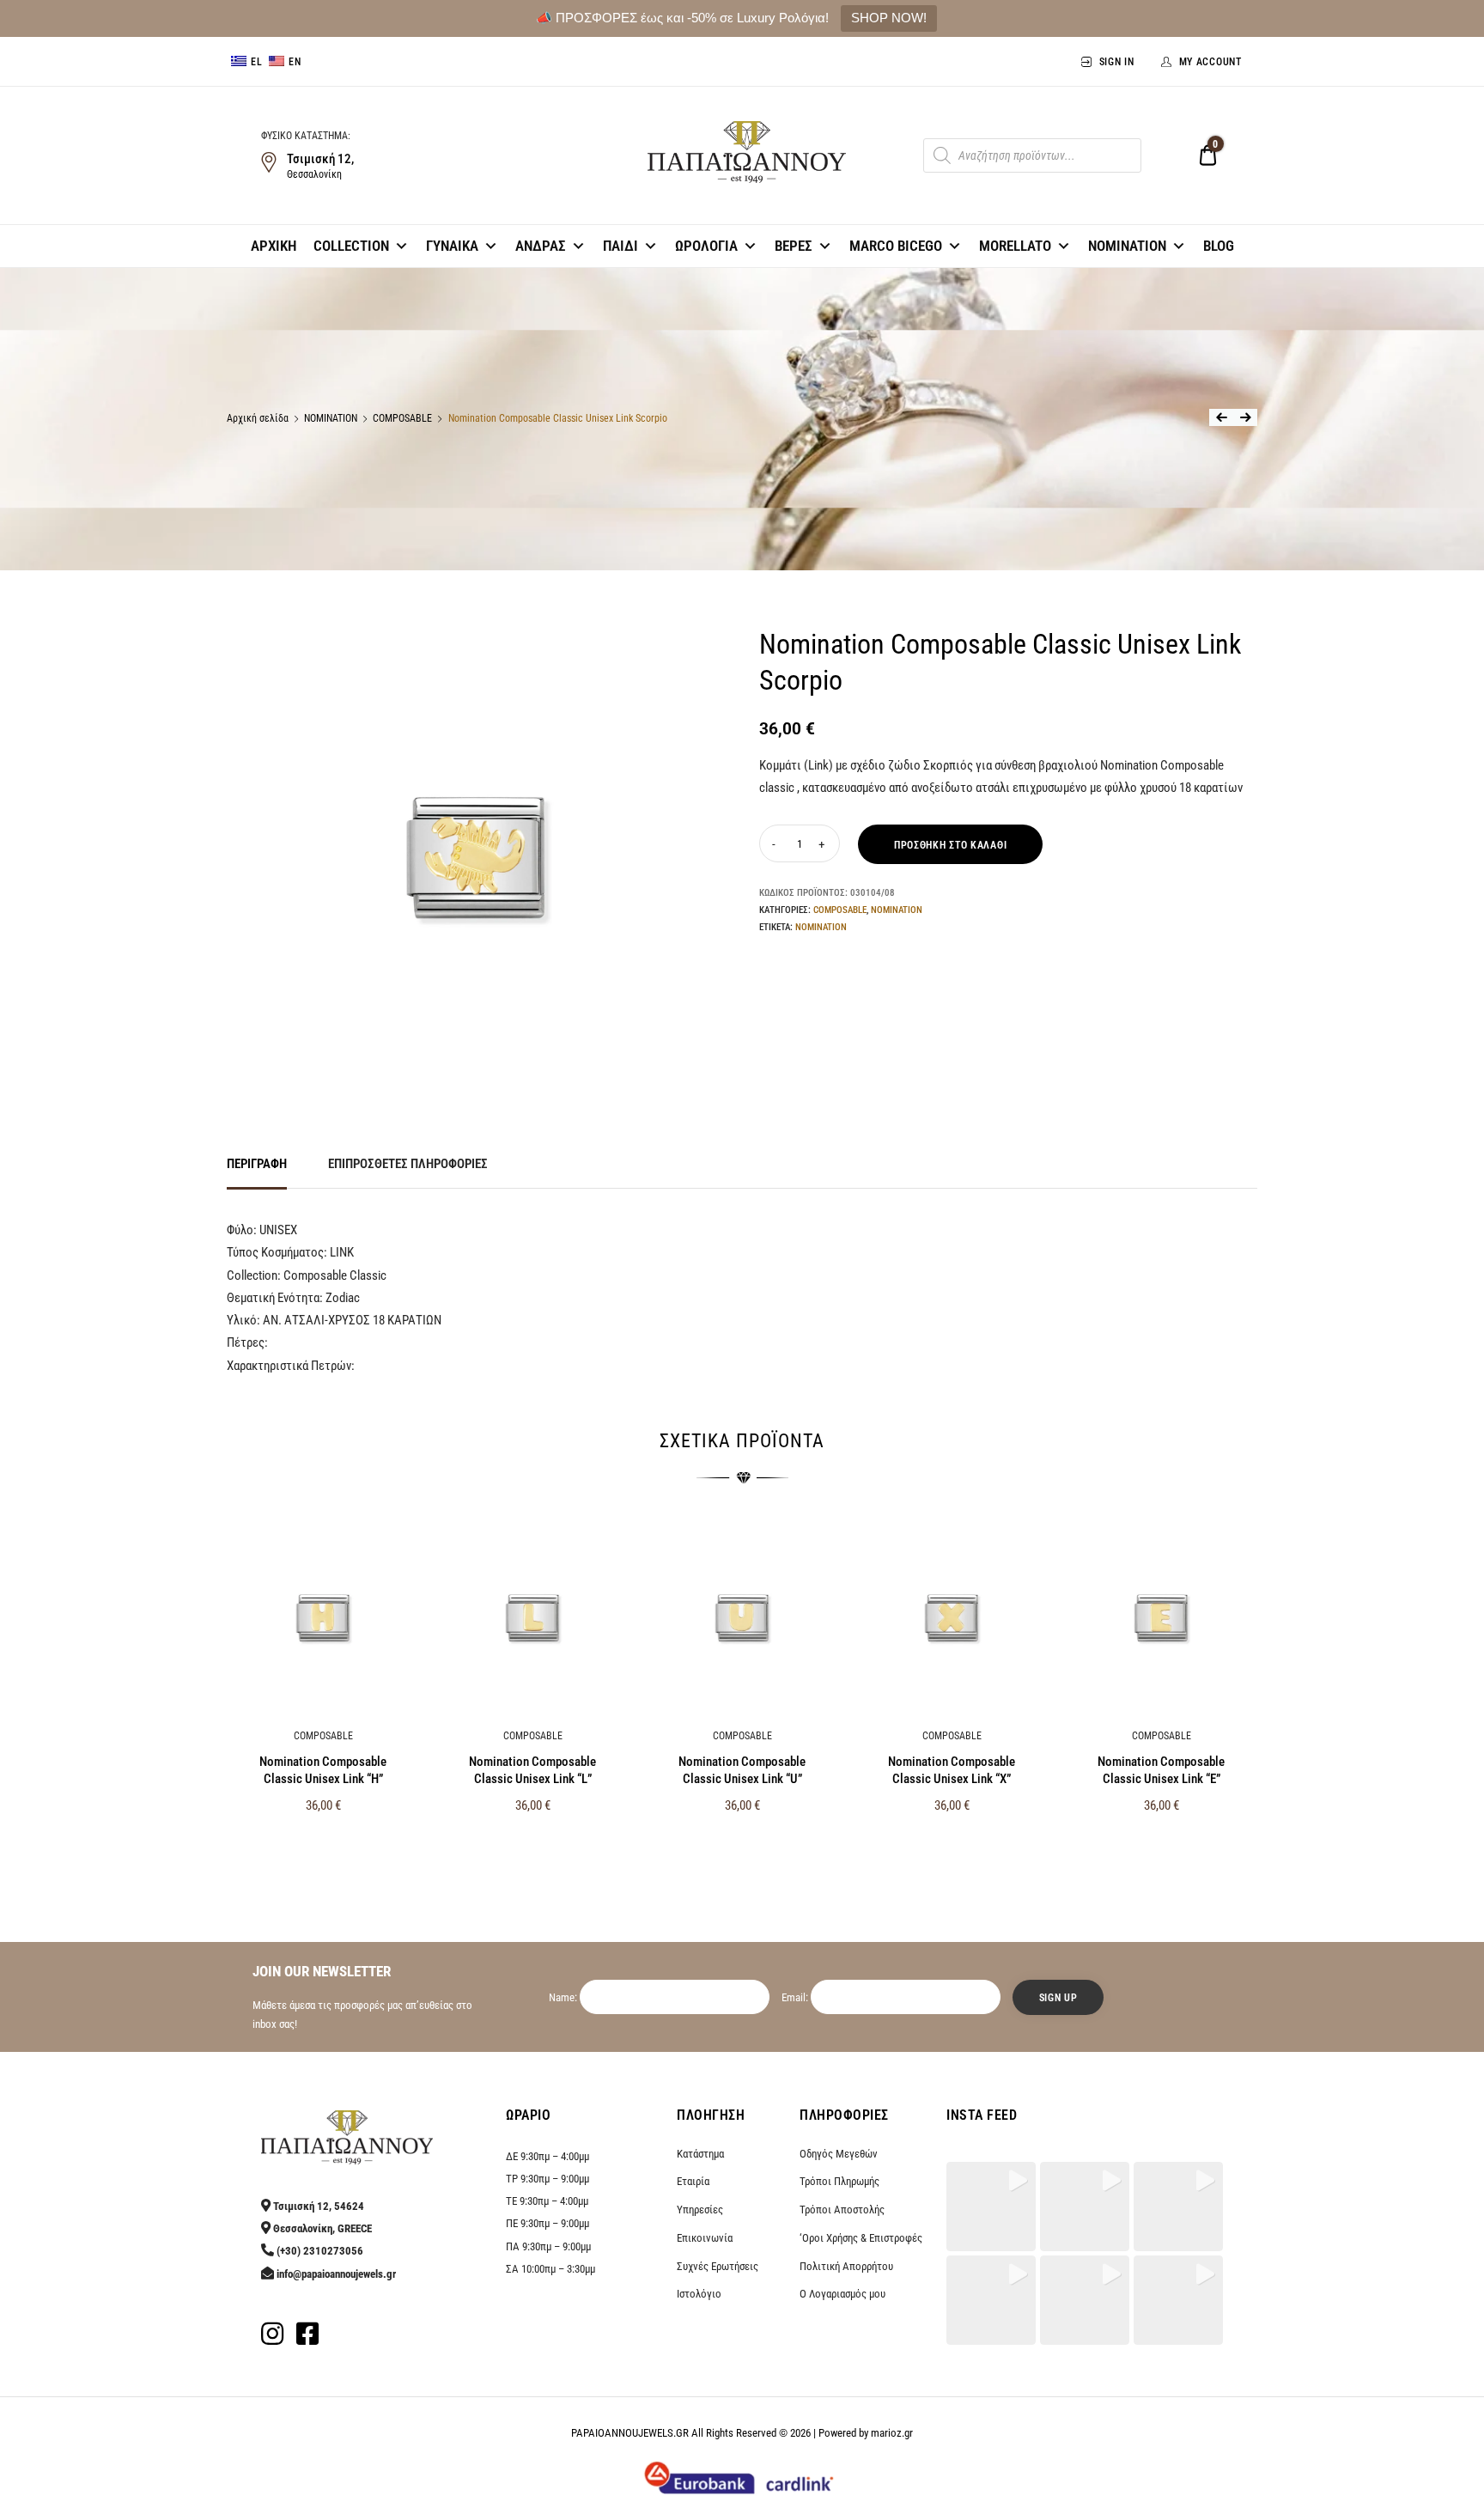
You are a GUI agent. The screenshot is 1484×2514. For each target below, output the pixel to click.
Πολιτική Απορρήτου (846, 2266)
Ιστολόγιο (699, 2294)
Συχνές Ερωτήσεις (718, 2266)
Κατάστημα (700, 2154)
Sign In (1117, 62)
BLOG (1219, 246)
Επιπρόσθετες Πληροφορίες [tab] (408, 1164)
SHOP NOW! (889, 18)
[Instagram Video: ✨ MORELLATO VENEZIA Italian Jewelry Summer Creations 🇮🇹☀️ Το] (991, 2300)
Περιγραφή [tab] (257, 1164)
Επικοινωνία (705, 2238)
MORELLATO (1015, 246)
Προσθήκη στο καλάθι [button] (323, 1842)
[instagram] (272, 2339)
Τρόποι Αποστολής (842, 2210)
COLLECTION (351, 246)
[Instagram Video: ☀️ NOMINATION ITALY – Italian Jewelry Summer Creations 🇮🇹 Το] (1178, 2300)
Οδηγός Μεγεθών (839, 2154)
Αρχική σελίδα (258, 418)
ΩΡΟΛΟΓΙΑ (706, 246)
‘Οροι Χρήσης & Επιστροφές (861, 2238)
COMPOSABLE (402, 418)
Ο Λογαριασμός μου (842, 2294)
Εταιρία (693, 2181)
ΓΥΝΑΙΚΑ (452, 246)
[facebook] (307, 2339)
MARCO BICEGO (896, 246)
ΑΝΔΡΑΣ (541, 246)
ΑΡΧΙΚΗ (274, 246)
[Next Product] (1245, 417)
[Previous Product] (1221, 417)
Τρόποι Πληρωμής (839, 2181)
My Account (1210, 62)
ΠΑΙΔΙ (620, 246)
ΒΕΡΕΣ (794, 246)
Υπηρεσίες (700, 2210)
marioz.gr (892, 2433)
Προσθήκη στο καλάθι (950, 845)
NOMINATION (1127, 246)
